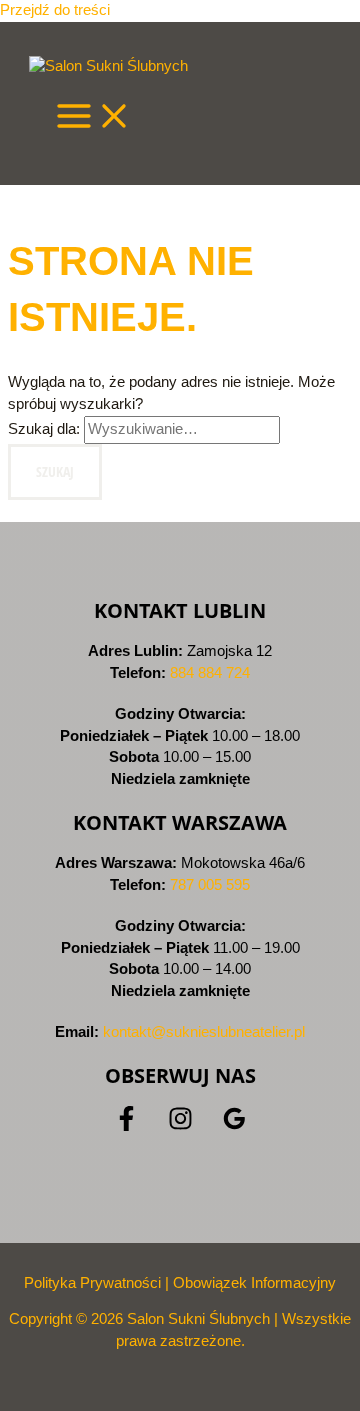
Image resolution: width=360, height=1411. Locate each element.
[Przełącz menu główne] (94, 117)
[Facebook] (126, 1126)
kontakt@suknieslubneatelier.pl (204, 1032)
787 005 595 (210, 885)
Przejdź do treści (55, 10)
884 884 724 (210, 673)
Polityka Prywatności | (98, 1283)
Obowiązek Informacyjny (254, 1283)
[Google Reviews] (234, 1126)
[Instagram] (180, 1126)
